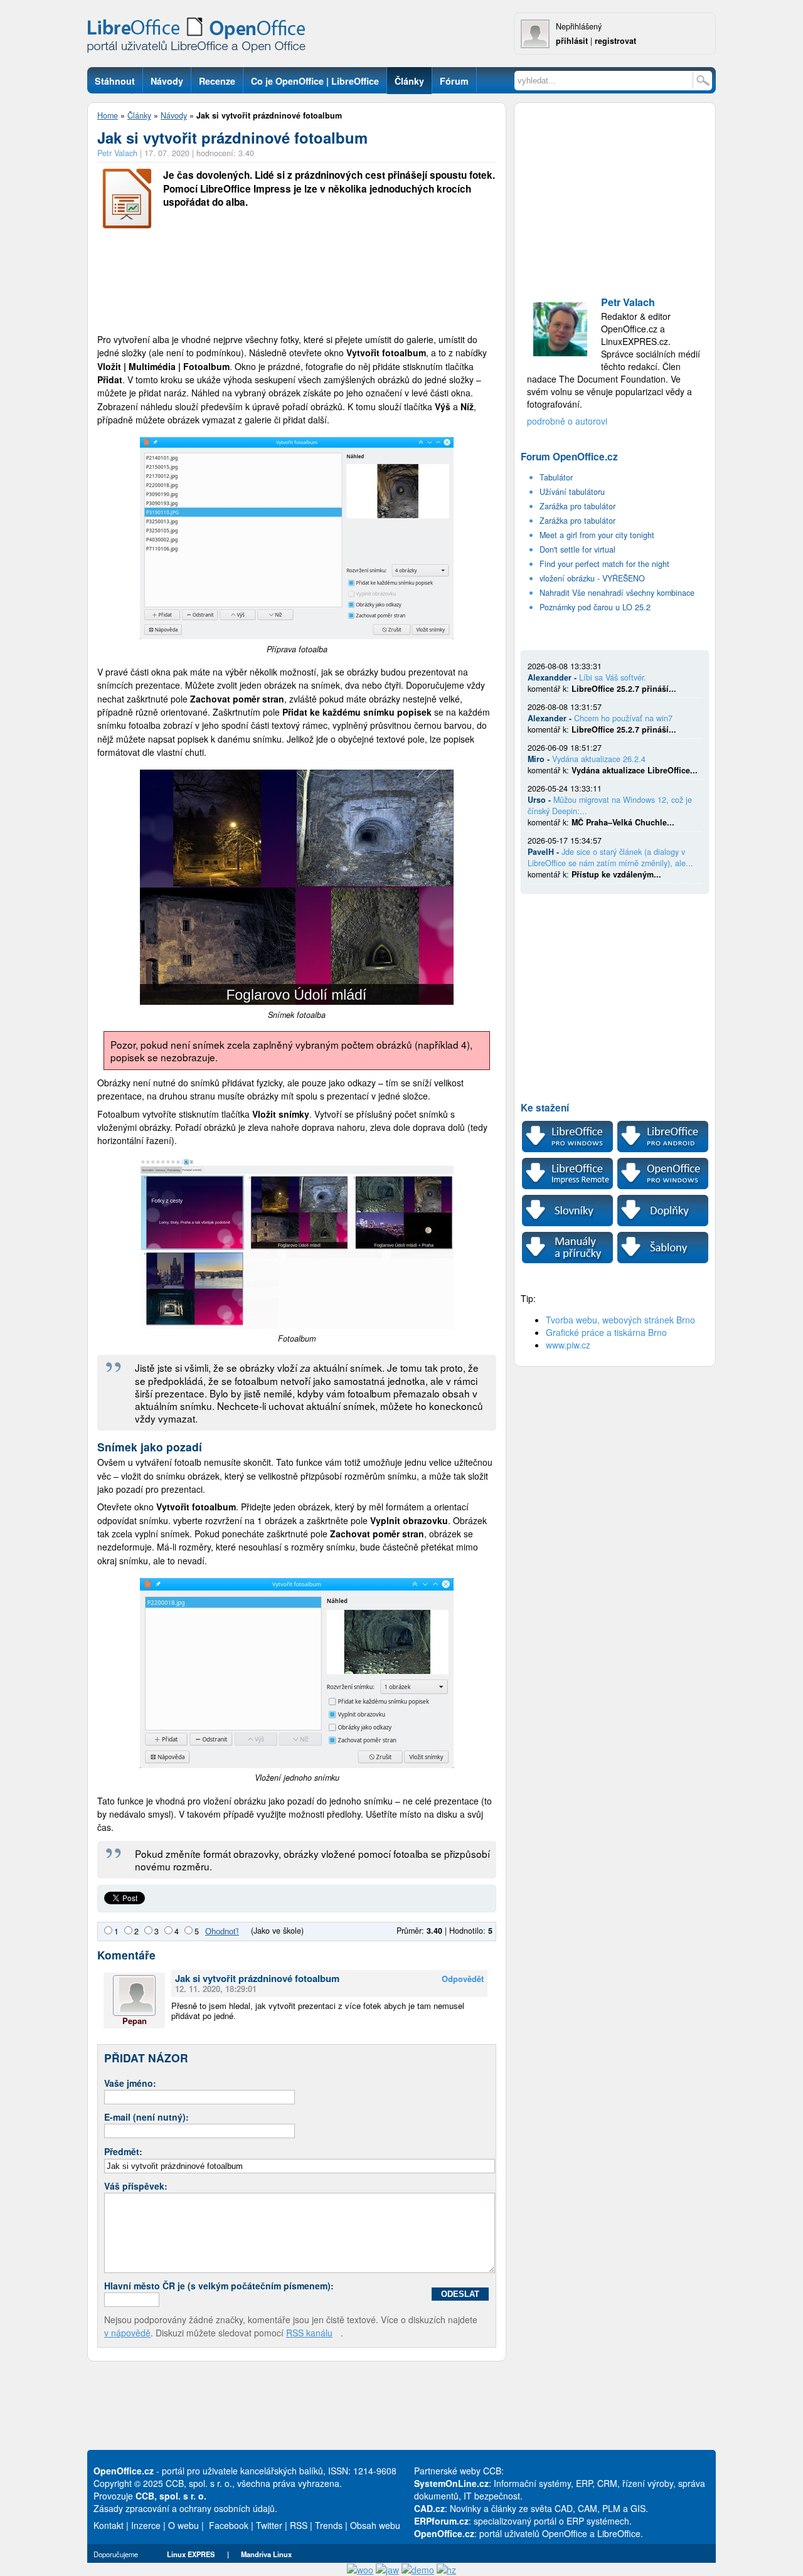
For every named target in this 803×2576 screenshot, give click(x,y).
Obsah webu (375, 2525)
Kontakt (109, 2525)
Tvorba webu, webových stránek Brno (620, 1320)
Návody (174, 115)
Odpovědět (463, 1979)
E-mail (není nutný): (146, 2117)
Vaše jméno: (130, 2083)
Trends (329, 2525)
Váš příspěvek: (136, 2186)
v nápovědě (127, 2333)
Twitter (269, 2525)
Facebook (229, 2525)
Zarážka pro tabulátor (577, 506)
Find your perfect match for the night (604, 564)
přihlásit (572, 41)
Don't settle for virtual (577, 549)
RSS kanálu (309, 2333)
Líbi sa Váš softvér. (613, 677)
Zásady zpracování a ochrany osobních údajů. (185, 2508)
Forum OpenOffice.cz (569, 457)
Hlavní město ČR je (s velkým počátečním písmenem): (219, 2286)
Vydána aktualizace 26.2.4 (599, 759)
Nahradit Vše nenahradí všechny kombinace (617, 593)
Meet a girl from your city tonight (597, 535)
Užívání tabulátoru (572, 492)
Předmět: (123, 2151)
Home (108, 115)
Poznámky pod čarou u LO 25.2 (595, 607)
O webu (183, 2525)
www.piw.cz (568, 1345)
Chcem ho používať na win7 (623, 718)
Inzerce (146, 2525)
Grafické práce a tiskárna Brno (606, 1332)
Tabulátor (556, 477)
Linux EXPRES (191, 2554)
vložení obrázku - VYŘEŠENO (592, 578)
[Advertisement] (297, 282)
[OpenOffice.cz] (200, 38)
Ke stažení (545, 1108)
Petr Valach (117, 153)
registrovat (615, 41)
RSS (299, 2525)
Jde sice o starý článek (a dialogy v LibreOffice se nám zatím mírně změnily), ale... (610, 857)
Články (139, 115)
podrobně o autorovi (567, 421)
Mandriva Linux (266, 2554)
